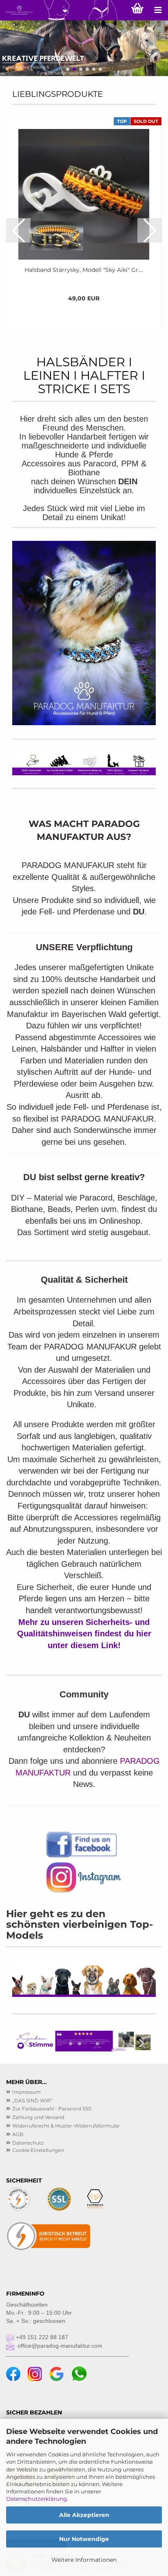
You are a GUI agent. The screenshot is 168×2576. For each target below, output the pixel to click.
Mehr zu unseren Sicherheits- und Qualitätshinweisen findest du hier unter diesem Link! (84, 1634)
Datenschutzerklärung (36, 2499)
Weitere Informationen (84, 2560)
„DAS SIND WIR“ (32, 2100)
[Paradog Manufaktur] (16, 10)
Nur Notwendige (84, 2539)
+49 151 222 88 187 (41, 2337)
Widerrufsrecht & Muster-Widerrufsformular (66, 2126)
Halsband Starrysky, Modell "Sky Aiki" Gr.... (84, 270)
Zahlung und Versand (38, 2117)
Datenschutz (28, 2143)
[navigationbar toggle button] (158, 10)
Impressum (27, 2092)
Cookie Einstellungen (38, 2150)
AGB (18, 2134)
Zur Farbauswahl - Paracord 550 (52, 2109)
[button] (68, 69)
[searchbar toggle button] (117, 10)
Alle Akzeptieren (84, 2515)
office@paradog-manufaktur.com (58, 2346)
